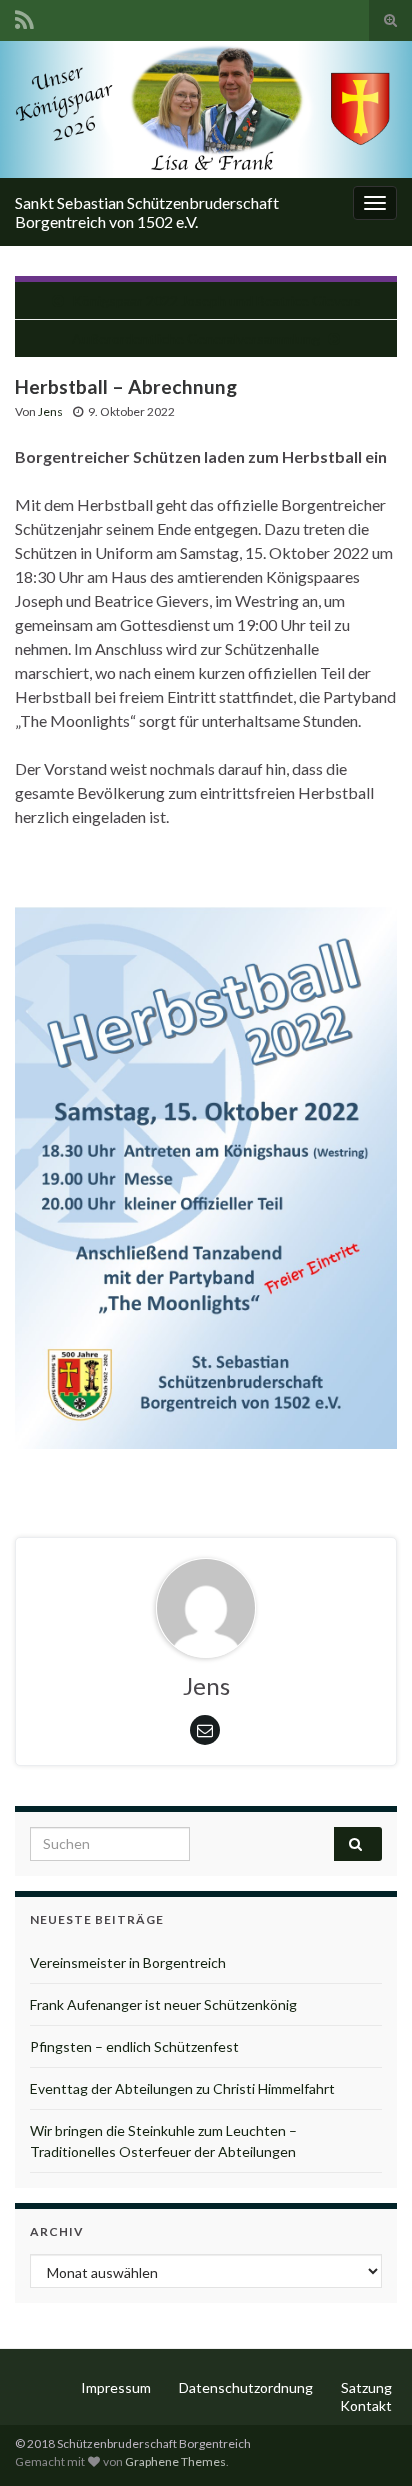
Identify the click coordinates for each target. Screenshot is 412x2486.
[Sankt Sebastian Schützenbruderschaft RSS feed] (24, 16)
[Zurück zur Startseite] (206, 109)
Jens (50, 411)
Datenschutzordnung (246, 2387)
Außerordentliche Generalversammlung (196, 338)
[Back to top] (367, 2441)
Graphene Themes (175, 2461)
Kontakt (366, 2405)
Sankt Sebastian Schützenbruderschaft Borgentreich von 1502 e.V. (147, 212)
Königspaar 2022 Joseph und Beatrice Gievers (216, 300)
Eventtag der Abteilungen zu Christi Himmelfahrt (182, 2088)
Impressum (116, 2387)
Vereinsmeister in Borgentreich (128, 1962)
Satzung (366, 2387)
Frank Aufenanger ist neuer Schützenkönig (163, 2004)
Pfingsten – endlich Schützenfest (134, 2046)
